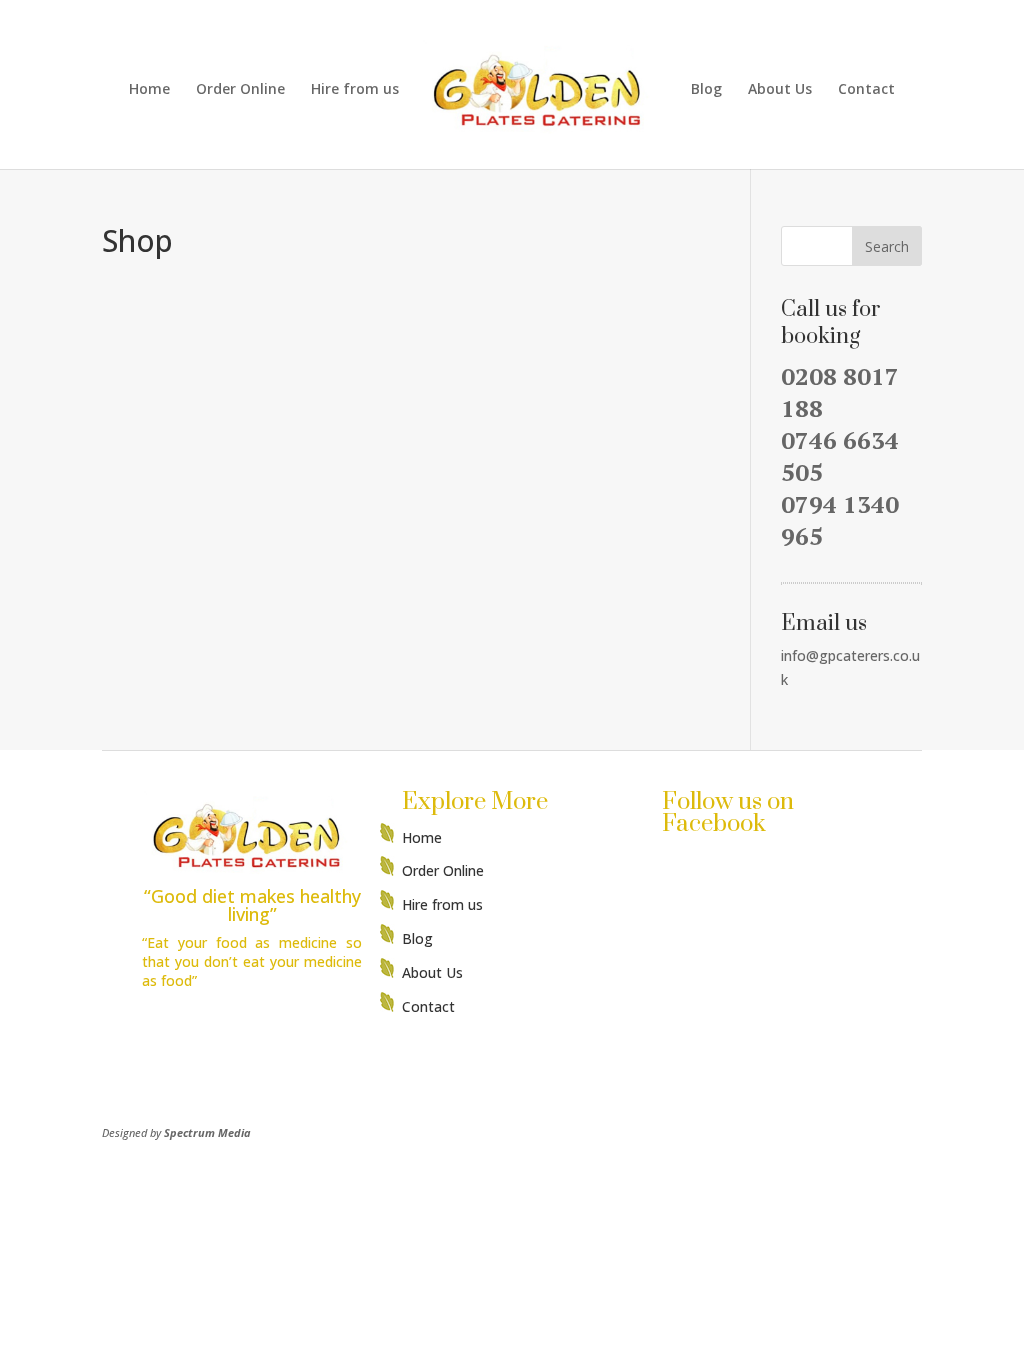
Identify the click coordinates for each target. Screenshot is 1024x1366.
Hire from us (355, 90)
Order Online (240, 90)
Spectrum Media (207, 1132)
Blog (706, 90)
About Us (780, 90)
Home (149, 90)
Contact (866, 90)
